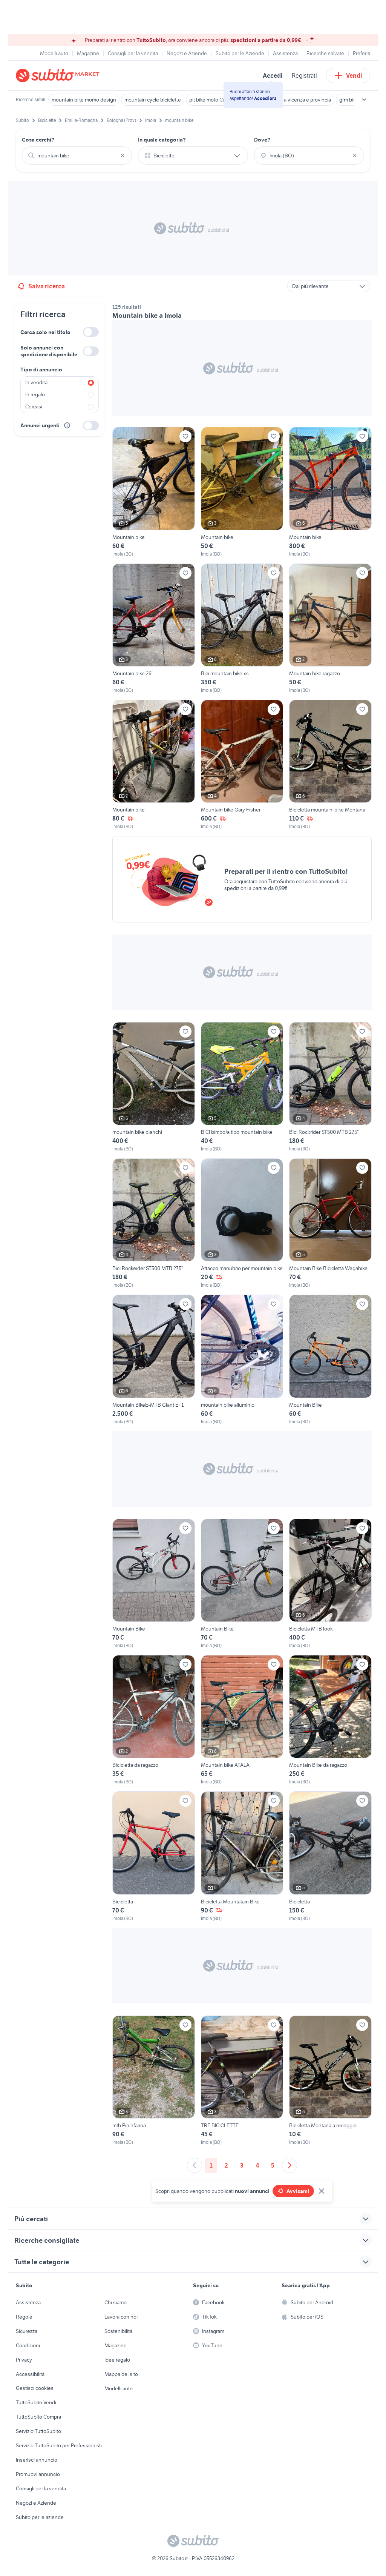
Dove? (262, 140)
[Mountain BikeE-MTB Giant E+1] (154, 1360)
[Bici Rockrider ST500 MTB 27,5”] (330, 1087)
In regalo (35, 394)
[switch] (91, 332)
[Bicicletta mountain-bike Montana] (330, 765)
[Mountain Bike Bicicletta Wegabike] (330, 1223)
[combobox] (77, 156)
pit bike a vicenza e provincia (299, 100)
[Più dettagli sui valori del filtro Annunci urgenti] (67, 425)
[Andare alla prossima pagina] (289, 2165)
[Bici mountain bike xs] (242, 629)
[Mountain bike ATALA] (242, 1720)
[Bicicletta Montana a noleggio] (330, 2081)
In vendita (36, 382)
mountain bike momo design (84, 100)
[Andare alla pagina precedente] (195, 2165)
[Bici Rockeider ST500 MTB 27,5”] (154, 1223)
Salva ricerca (47, 286)
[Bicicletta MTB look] (330, 1584)
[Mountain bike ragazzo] (330, 629)
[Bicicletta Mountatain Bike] (242, 1856)
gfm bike (349, 100)
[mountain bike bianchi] (154, 1087)
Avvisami (298, 2191)
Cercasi (34, 406)
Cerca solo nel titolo (45, 332)
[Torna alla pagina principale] (59, 75)
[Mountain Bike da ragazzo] (330, 1720)
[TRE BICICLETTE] (242, 2081)
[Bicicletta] (154, 1856)
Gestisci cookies (35, 2388)
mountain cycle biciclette (153, 100)
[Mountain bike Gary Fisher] (242, 765)
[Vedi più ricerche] (364, 100)
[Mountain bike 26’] (154, 629)
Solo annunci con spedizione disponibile (49, 351)
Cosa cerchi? (38, 140)
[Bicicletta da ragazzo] (154, 1720)
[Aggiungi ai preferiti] (185, 436)
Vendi (354, 75)
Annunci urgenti (40, 425)
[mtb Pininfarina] (154, 2081)
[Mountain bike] (154, 492)
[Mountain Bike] (330, 1360)
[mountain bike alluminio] (242, 1360)
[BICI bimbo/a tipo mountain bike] (242, 1087)
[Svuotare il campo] (123, 156)
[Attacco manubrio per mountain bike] (242, 1223)
